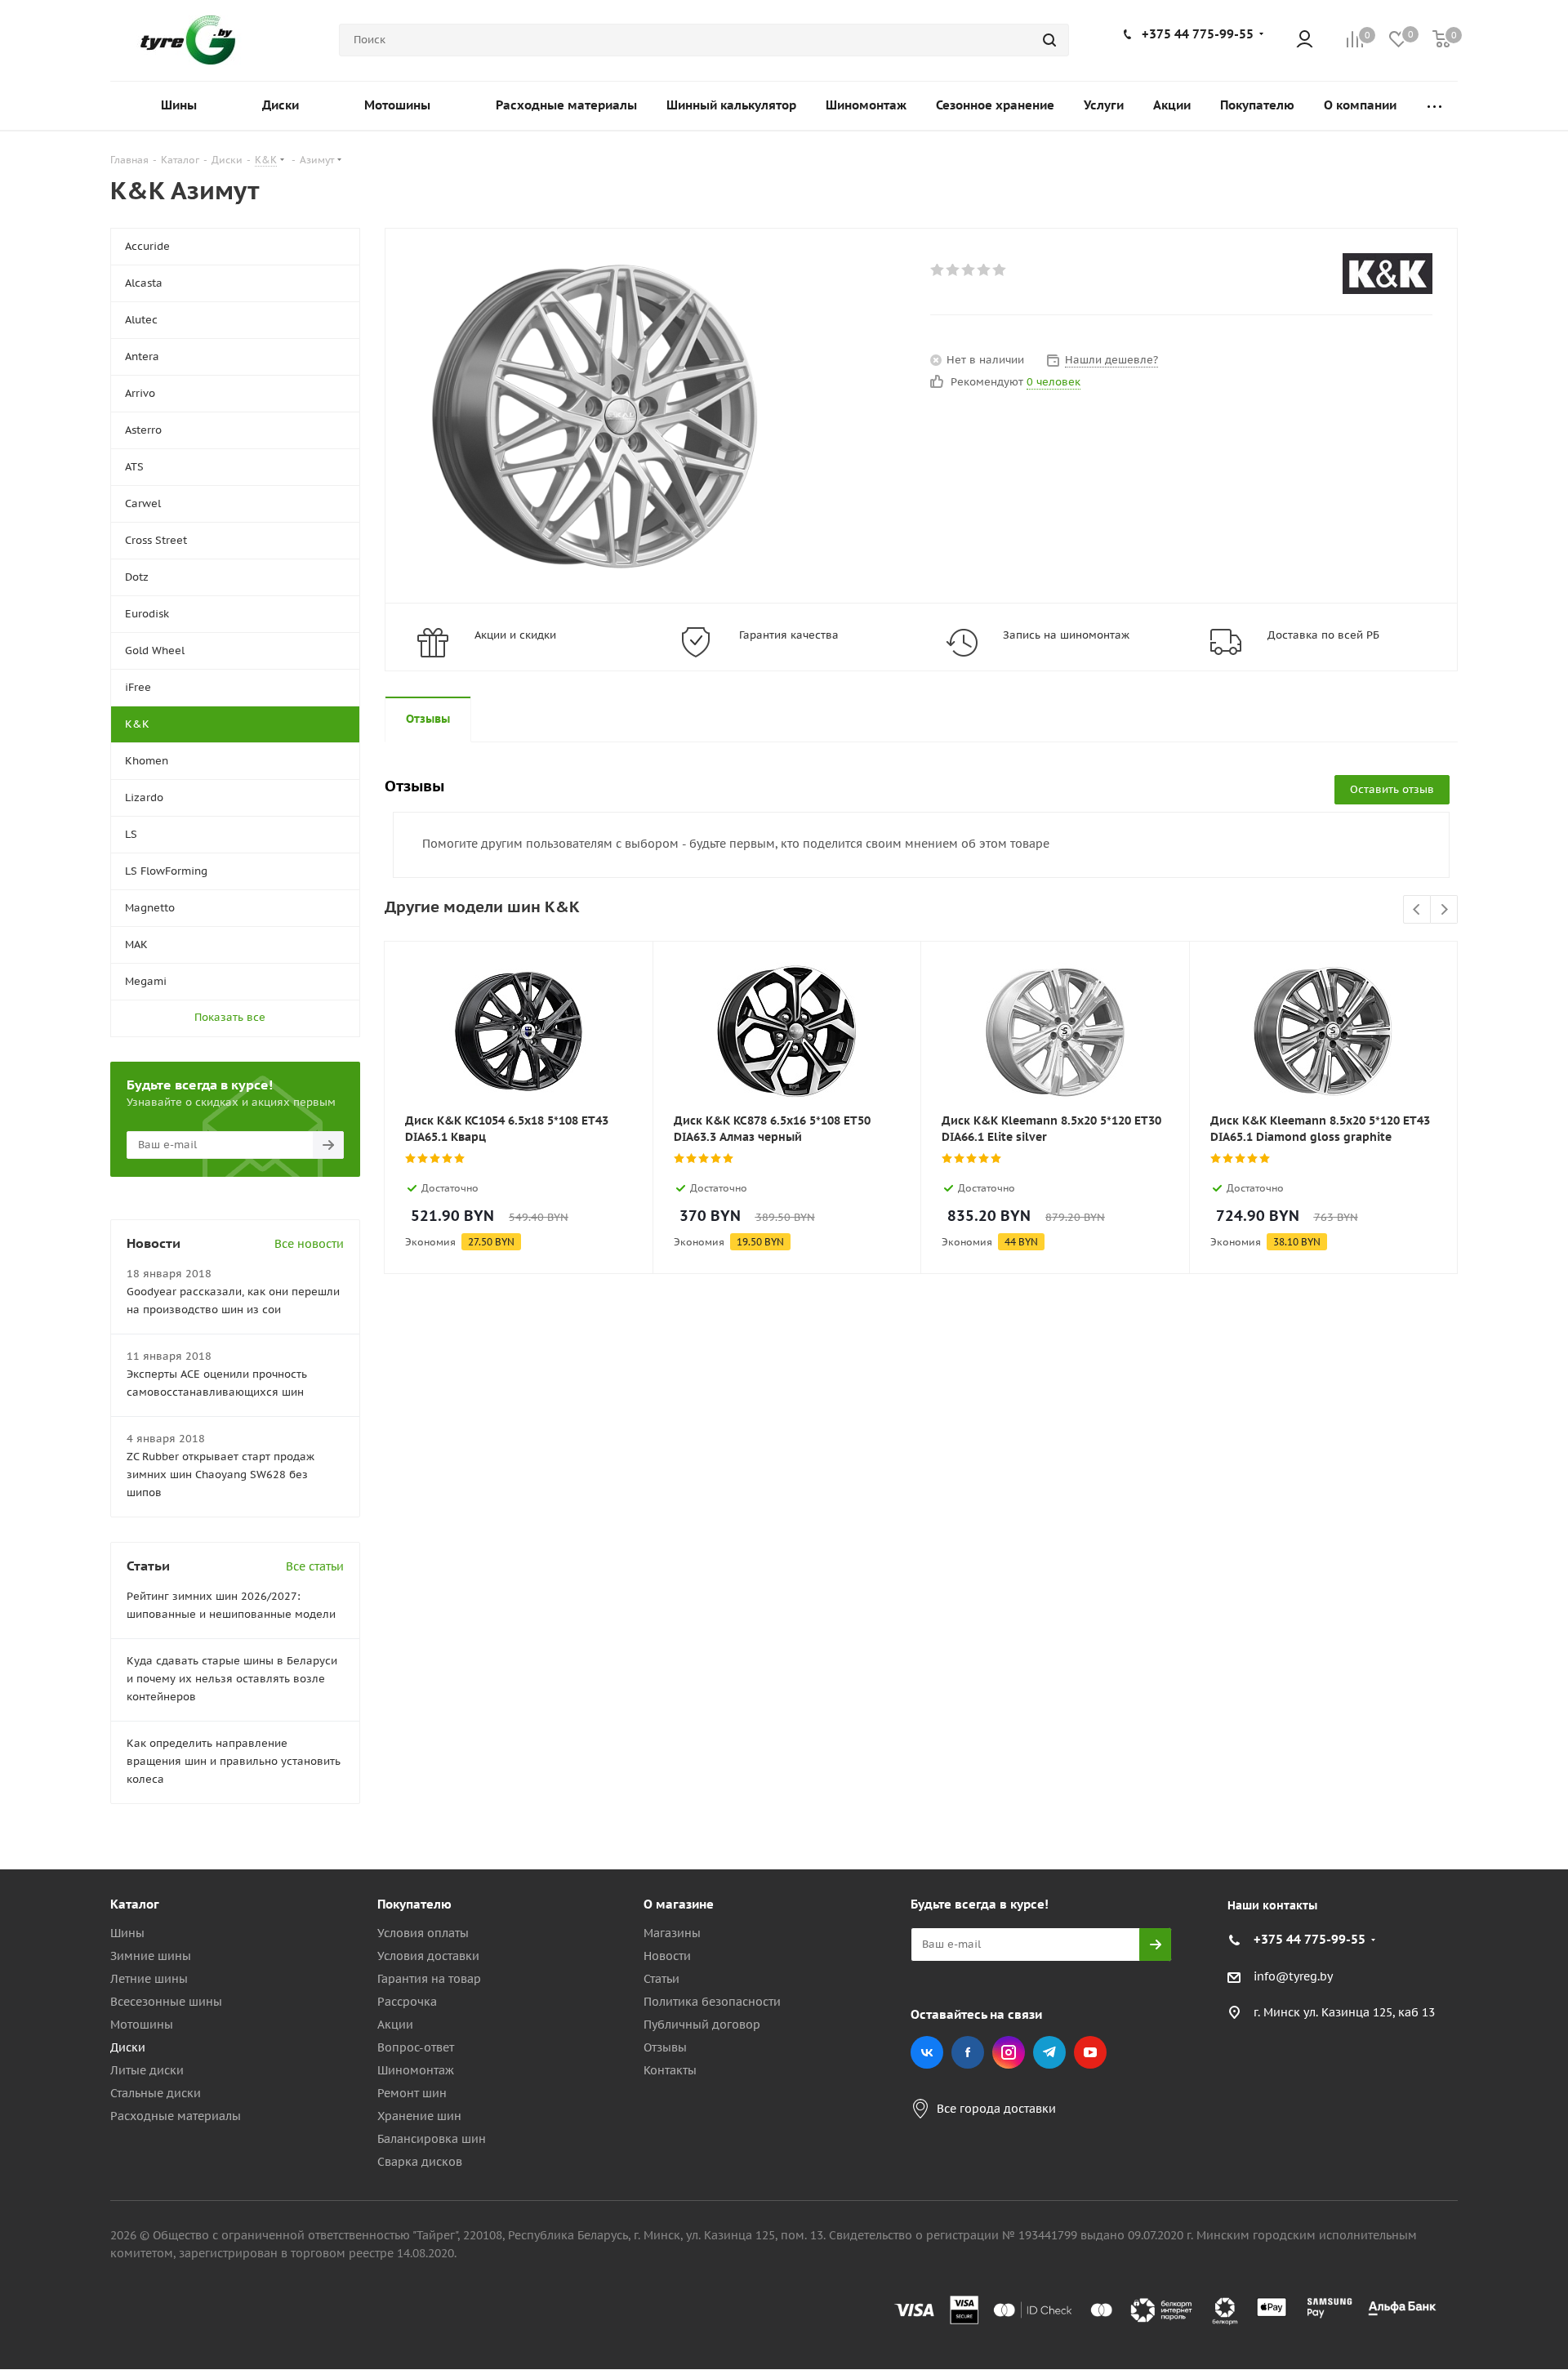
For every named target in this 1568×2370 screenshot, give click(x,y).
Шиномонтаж (416, 2070)
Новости (667, 1956)
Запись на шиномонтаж (1066, 635)
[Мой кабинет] (1305, 40)
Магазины (672, 1933)
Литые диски (147, 2070)
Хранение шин (419, 2116)
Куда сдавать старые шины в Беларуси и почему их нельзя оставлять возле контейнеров (232, 1679)
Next (1444, 910)
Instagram (1009, 2052)
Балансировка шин (432, 2139)
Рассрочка (407, 2002)
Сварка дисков (420, 2162)
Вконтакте (927, 2052)
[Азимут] (595, 416)
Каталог (135, 1904)
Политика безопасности (712, 2002)
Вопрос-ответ (416, 2047)
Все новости (309, 1244)
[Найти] (1049, 40)
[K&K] (1388, 274)
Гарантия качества (789, 635)
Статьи (661, 1979)
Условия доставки (428, 1956)
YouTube (1090, 2052)
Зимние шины (151, 1956)
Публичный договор (702, 2025)
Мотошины (142, 2025)
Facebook (968, 2052)
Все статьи (315, 1566)
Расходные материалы (176, 2116)
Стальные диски (156, 2093)
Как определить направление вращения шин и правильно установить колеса (234, 1761)
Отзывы (665, 2047)
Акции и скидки (515, 635)
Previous (1417, 910)
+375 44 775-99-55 (1198, 34)
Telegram (1049, 2052)
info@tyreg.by (1293, 1976)
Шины (127, 1933)
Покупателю (414, 1904)
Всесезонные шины (166, 2002)
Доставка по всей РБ (1323, 635)
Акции (395, 2025)
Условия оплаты (423, 1933)
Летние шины (149, 1979)
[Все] (1434, 106)
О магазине (679, 1904)
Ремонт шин (412, 2093)
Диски (128, 2047)
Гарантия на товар (429, 1979)
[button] (1499, 1770)
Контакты (670, 2070)
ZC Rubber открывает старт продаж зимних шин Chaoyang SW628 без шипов (220, 1475)
